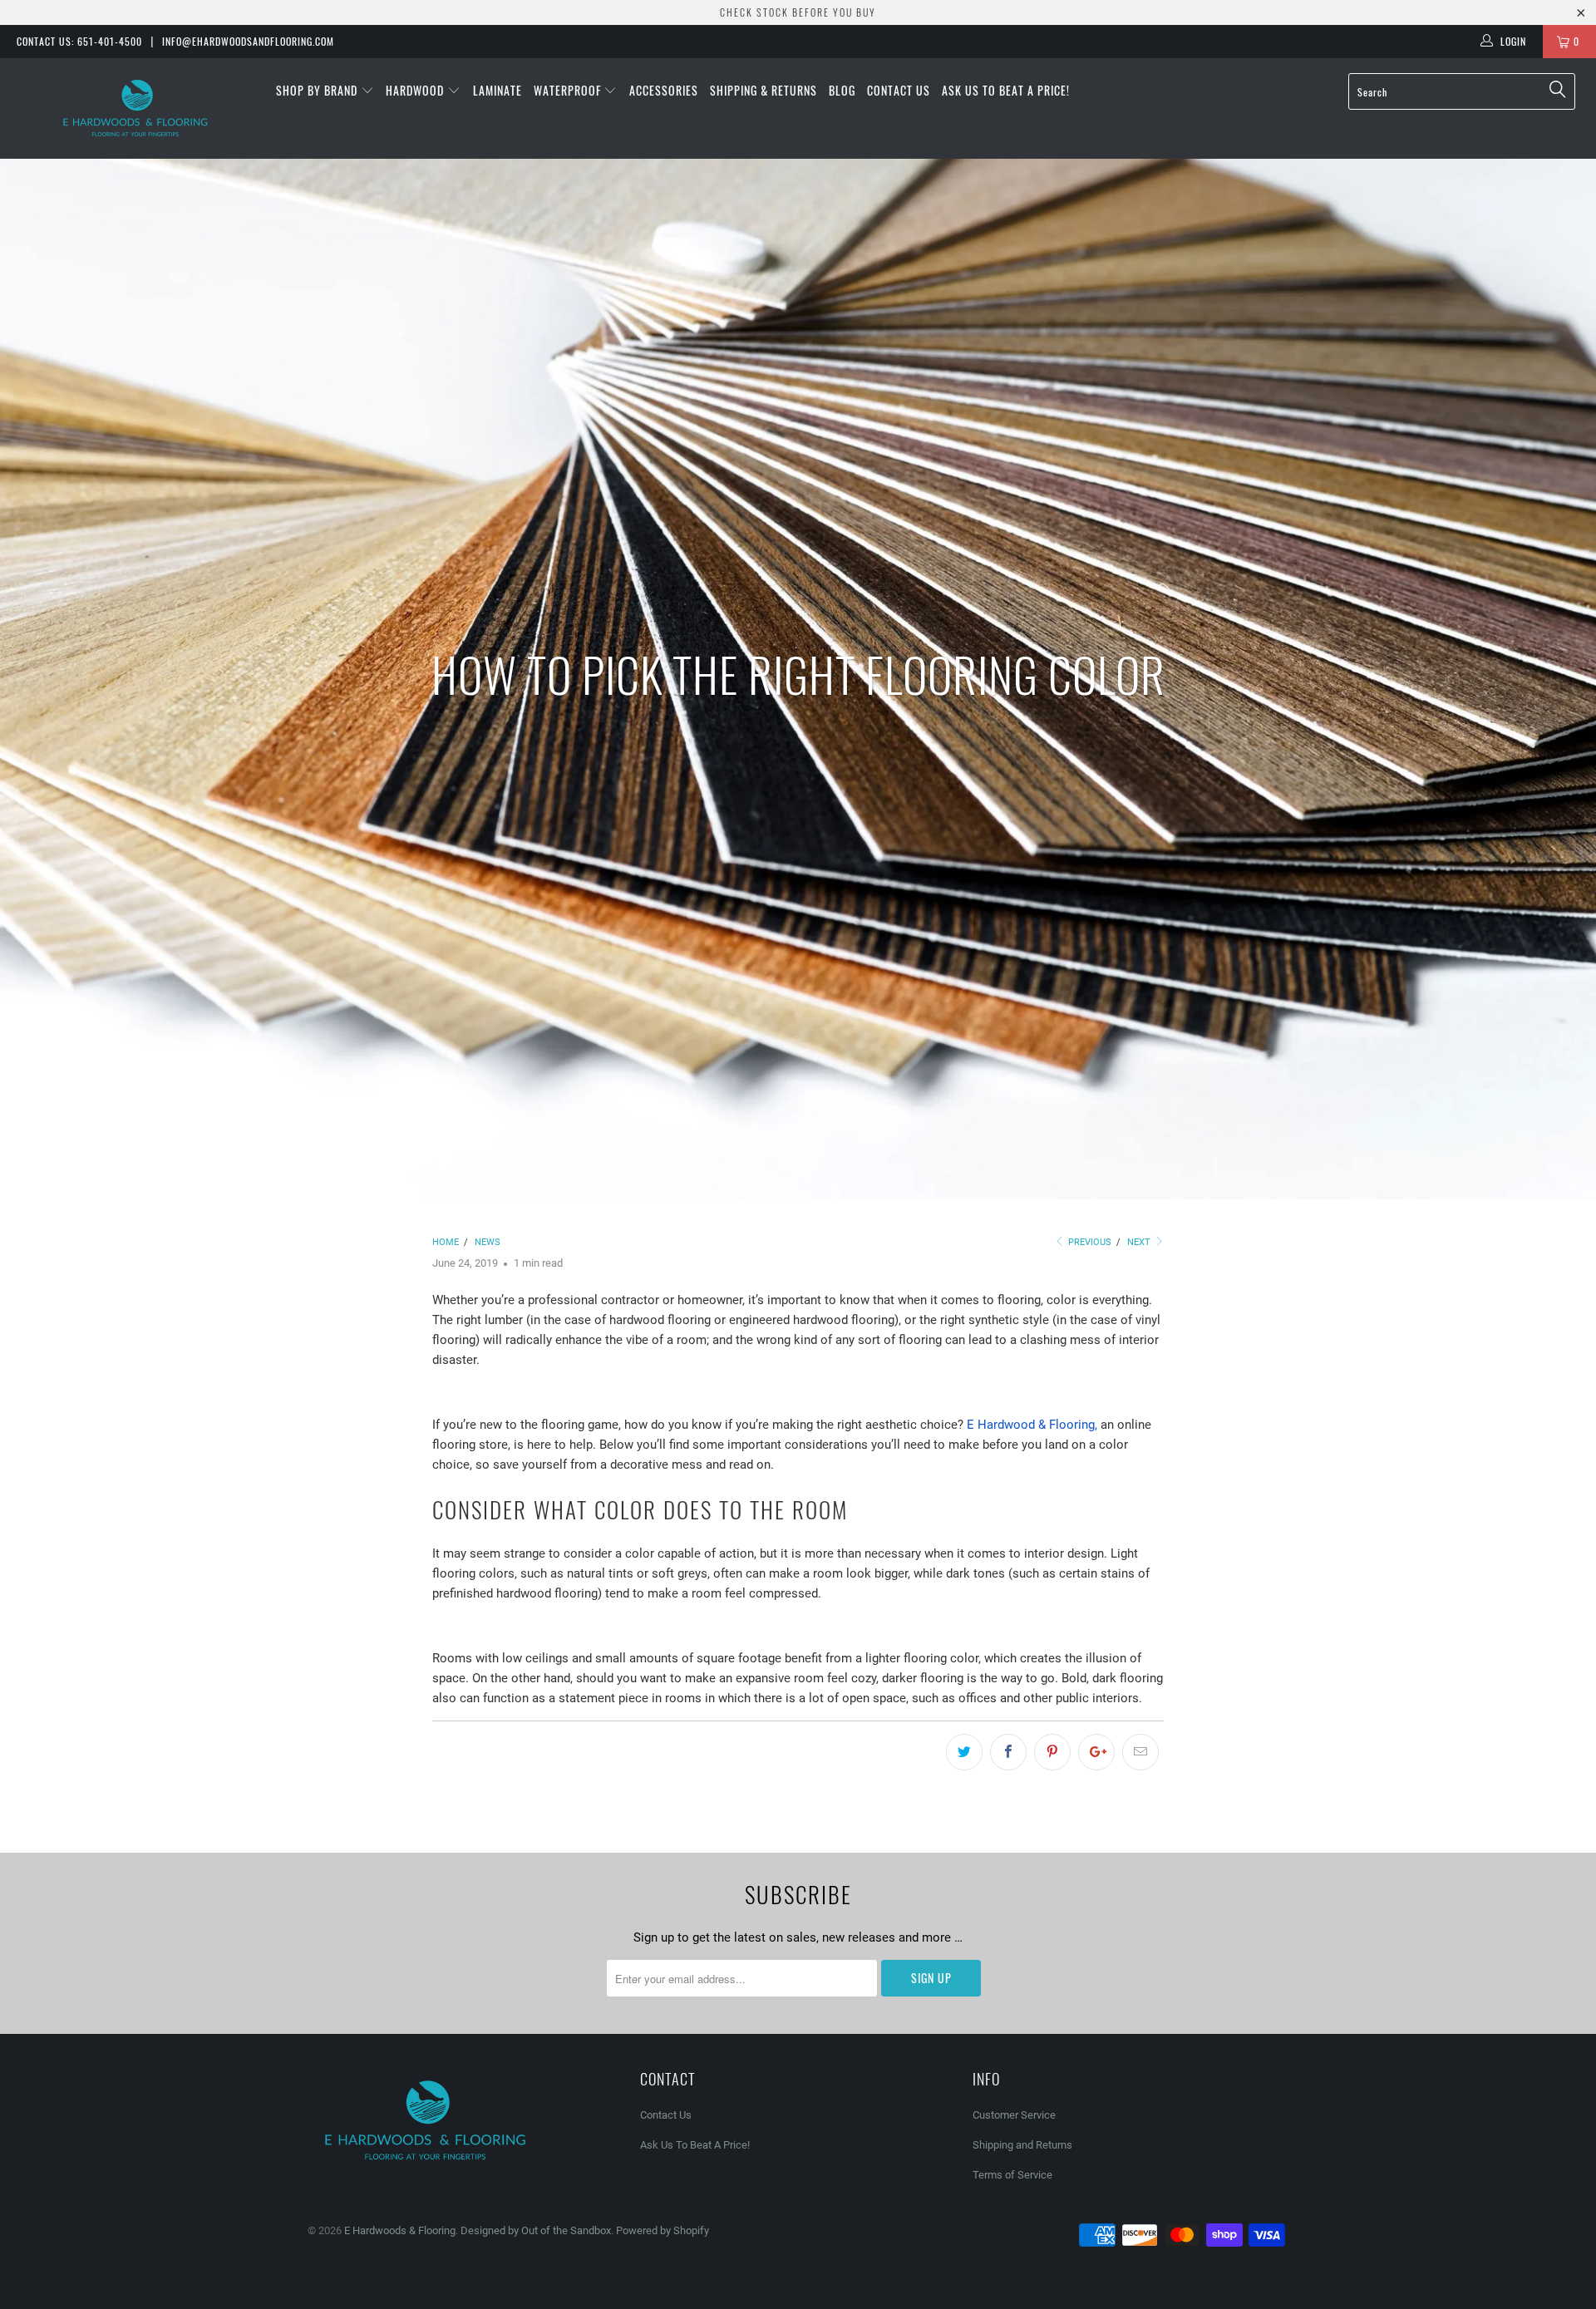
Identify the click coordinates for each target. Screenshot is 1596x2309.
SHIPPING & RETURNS (764, 90)
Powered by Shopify (663, 2230)
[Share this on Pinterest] (1052, 1752)
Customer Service (1014, 2115)
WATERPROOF (569, 90)
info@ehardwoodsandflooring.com (248, 41)
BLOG (842, 90)
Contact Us (899, 90)
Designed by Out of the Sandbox (536, 2230)
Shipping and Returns (1022, 2145)
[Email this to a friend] (1140, 1752)
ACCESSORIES (664, 90)
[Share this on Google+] (1096, 1752)
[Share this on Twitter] (964, 1752)
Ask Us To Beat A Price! (1006, 90)
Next (1140, 1242)
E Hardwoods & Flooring (400, 2230)
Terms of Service (1012, 2175)
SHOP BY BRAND (318, 90)
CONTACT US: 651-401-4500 (79, 41)
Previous (1089, 1242)
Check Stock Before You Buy (798, 12)
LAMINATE (498, 90)
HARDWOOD (416, 90)
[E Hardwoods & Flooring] (136, 108)
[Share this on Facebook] (1008, 1752)
